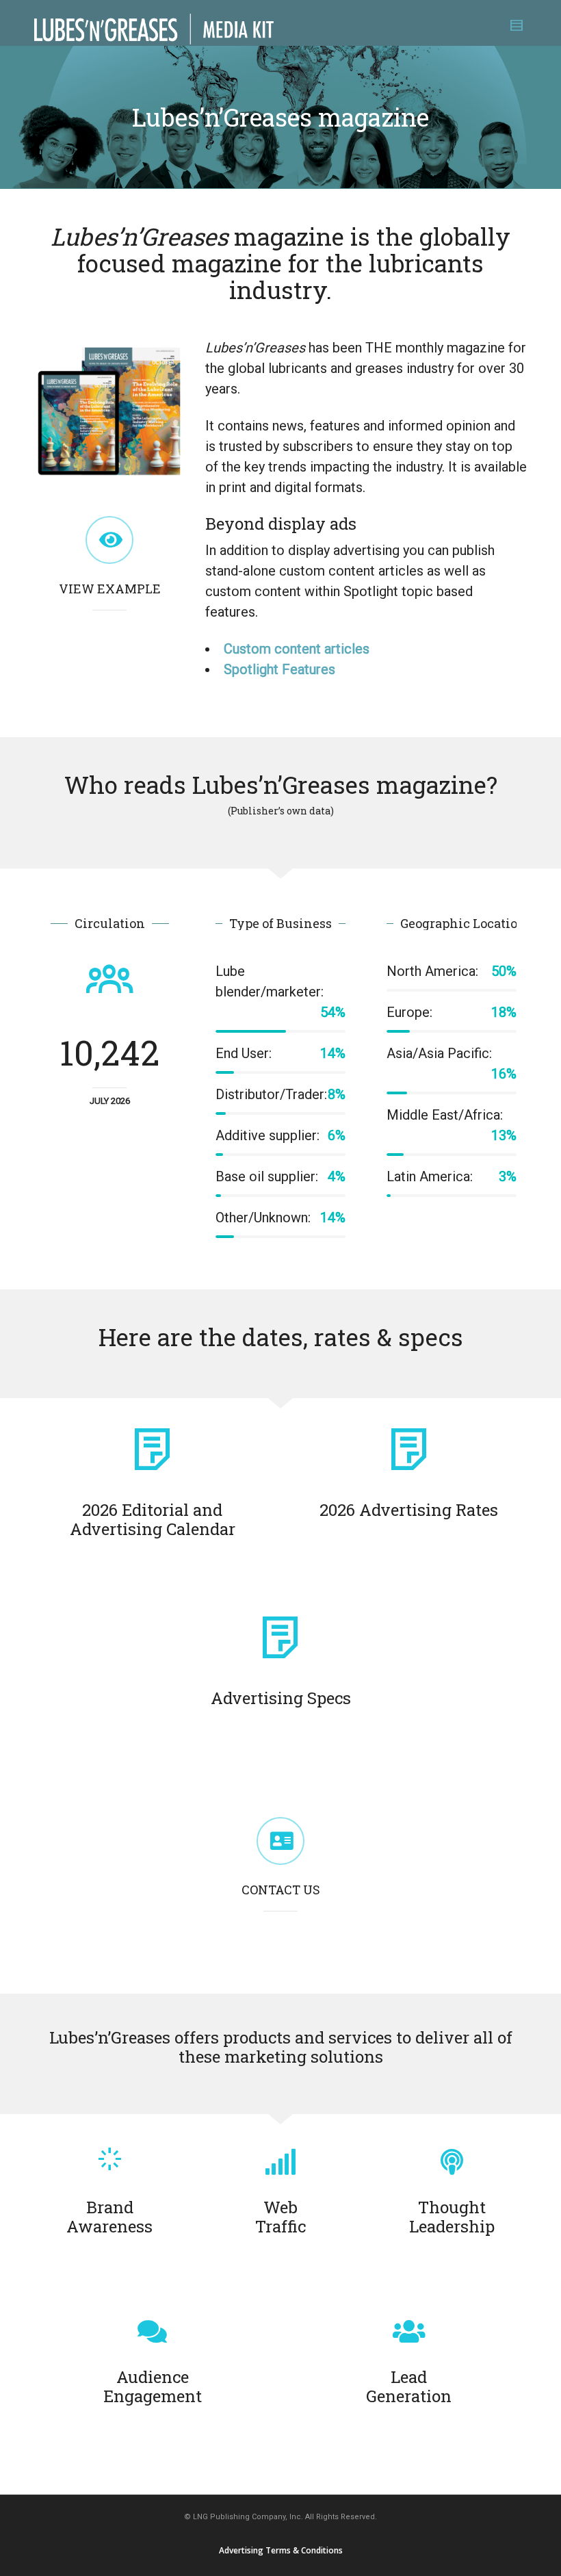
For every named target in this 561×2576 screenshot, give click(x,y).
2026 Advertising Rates (409, 1510)
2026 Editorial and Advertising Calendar (153, 1519)
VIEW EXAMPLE (110, 589)
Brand (109, 2217)
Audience (153, 2386)
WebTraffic (280, 2217)
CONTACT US (281, 1890)
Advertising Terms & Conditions (281, 2550)
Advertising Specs (281, 1698)
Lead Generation (409, 2386)
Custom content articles (297, 649)
